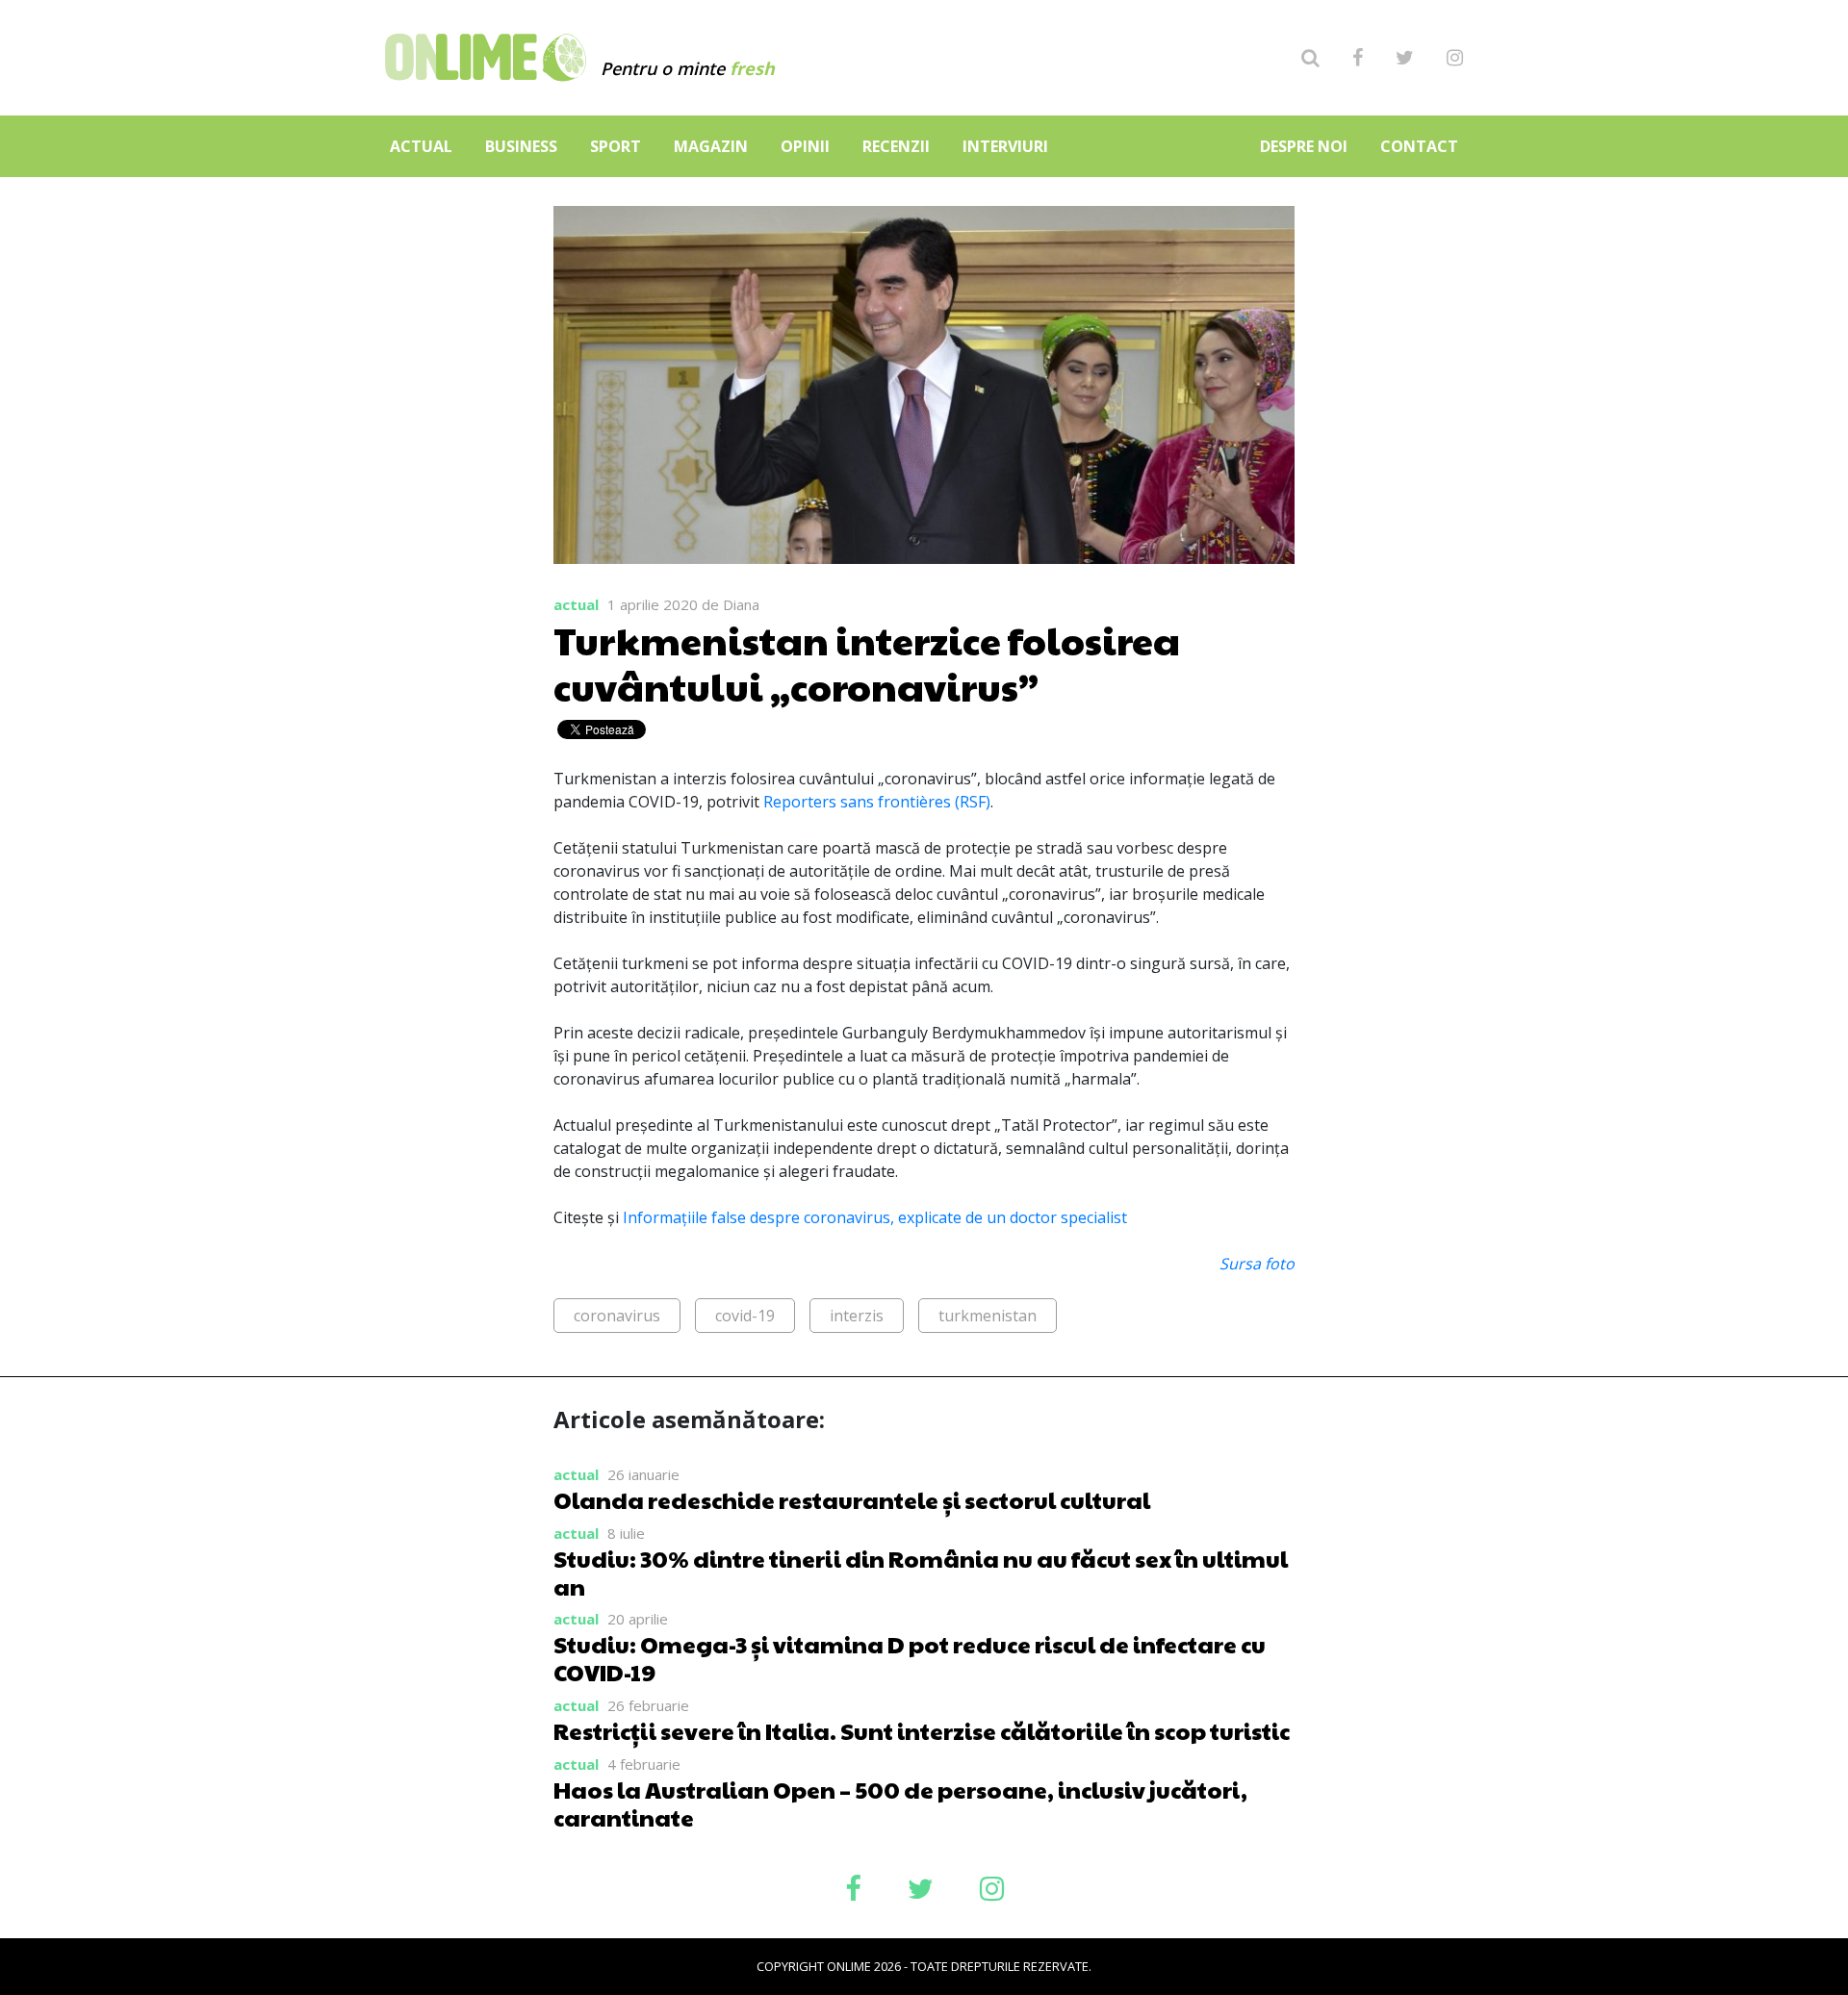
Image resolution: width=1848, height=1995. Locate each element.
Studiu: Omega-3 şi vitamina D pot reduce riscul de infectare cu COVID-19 (910, 1658)
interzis (857, 1316)
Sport (616, 146)
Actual (421, 146)
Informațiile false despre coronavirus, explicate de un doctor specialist (875, 1217)
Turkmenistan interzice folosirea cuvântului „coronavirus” (867, 662)
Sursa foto (1257, 1264)
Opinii (805, 146)
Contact (1419, 146)
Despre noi (1304, 146)
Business (521, 146)
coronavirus (617, 1316)
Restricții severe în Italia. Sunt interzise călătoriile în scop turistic (922, 1730)
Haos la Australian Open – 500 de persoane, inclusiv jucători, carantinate (900, 1803)
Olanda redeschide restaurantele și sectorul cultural (852, 1499)
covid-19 (745, 1316)
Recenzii (896, 146)
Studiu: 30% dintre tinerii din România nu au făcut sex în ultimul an (921, 1572)
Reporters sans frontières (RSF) (877, 802)
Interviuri (1005, 146)
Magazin (711, 146)
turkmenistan (988, 1316)
